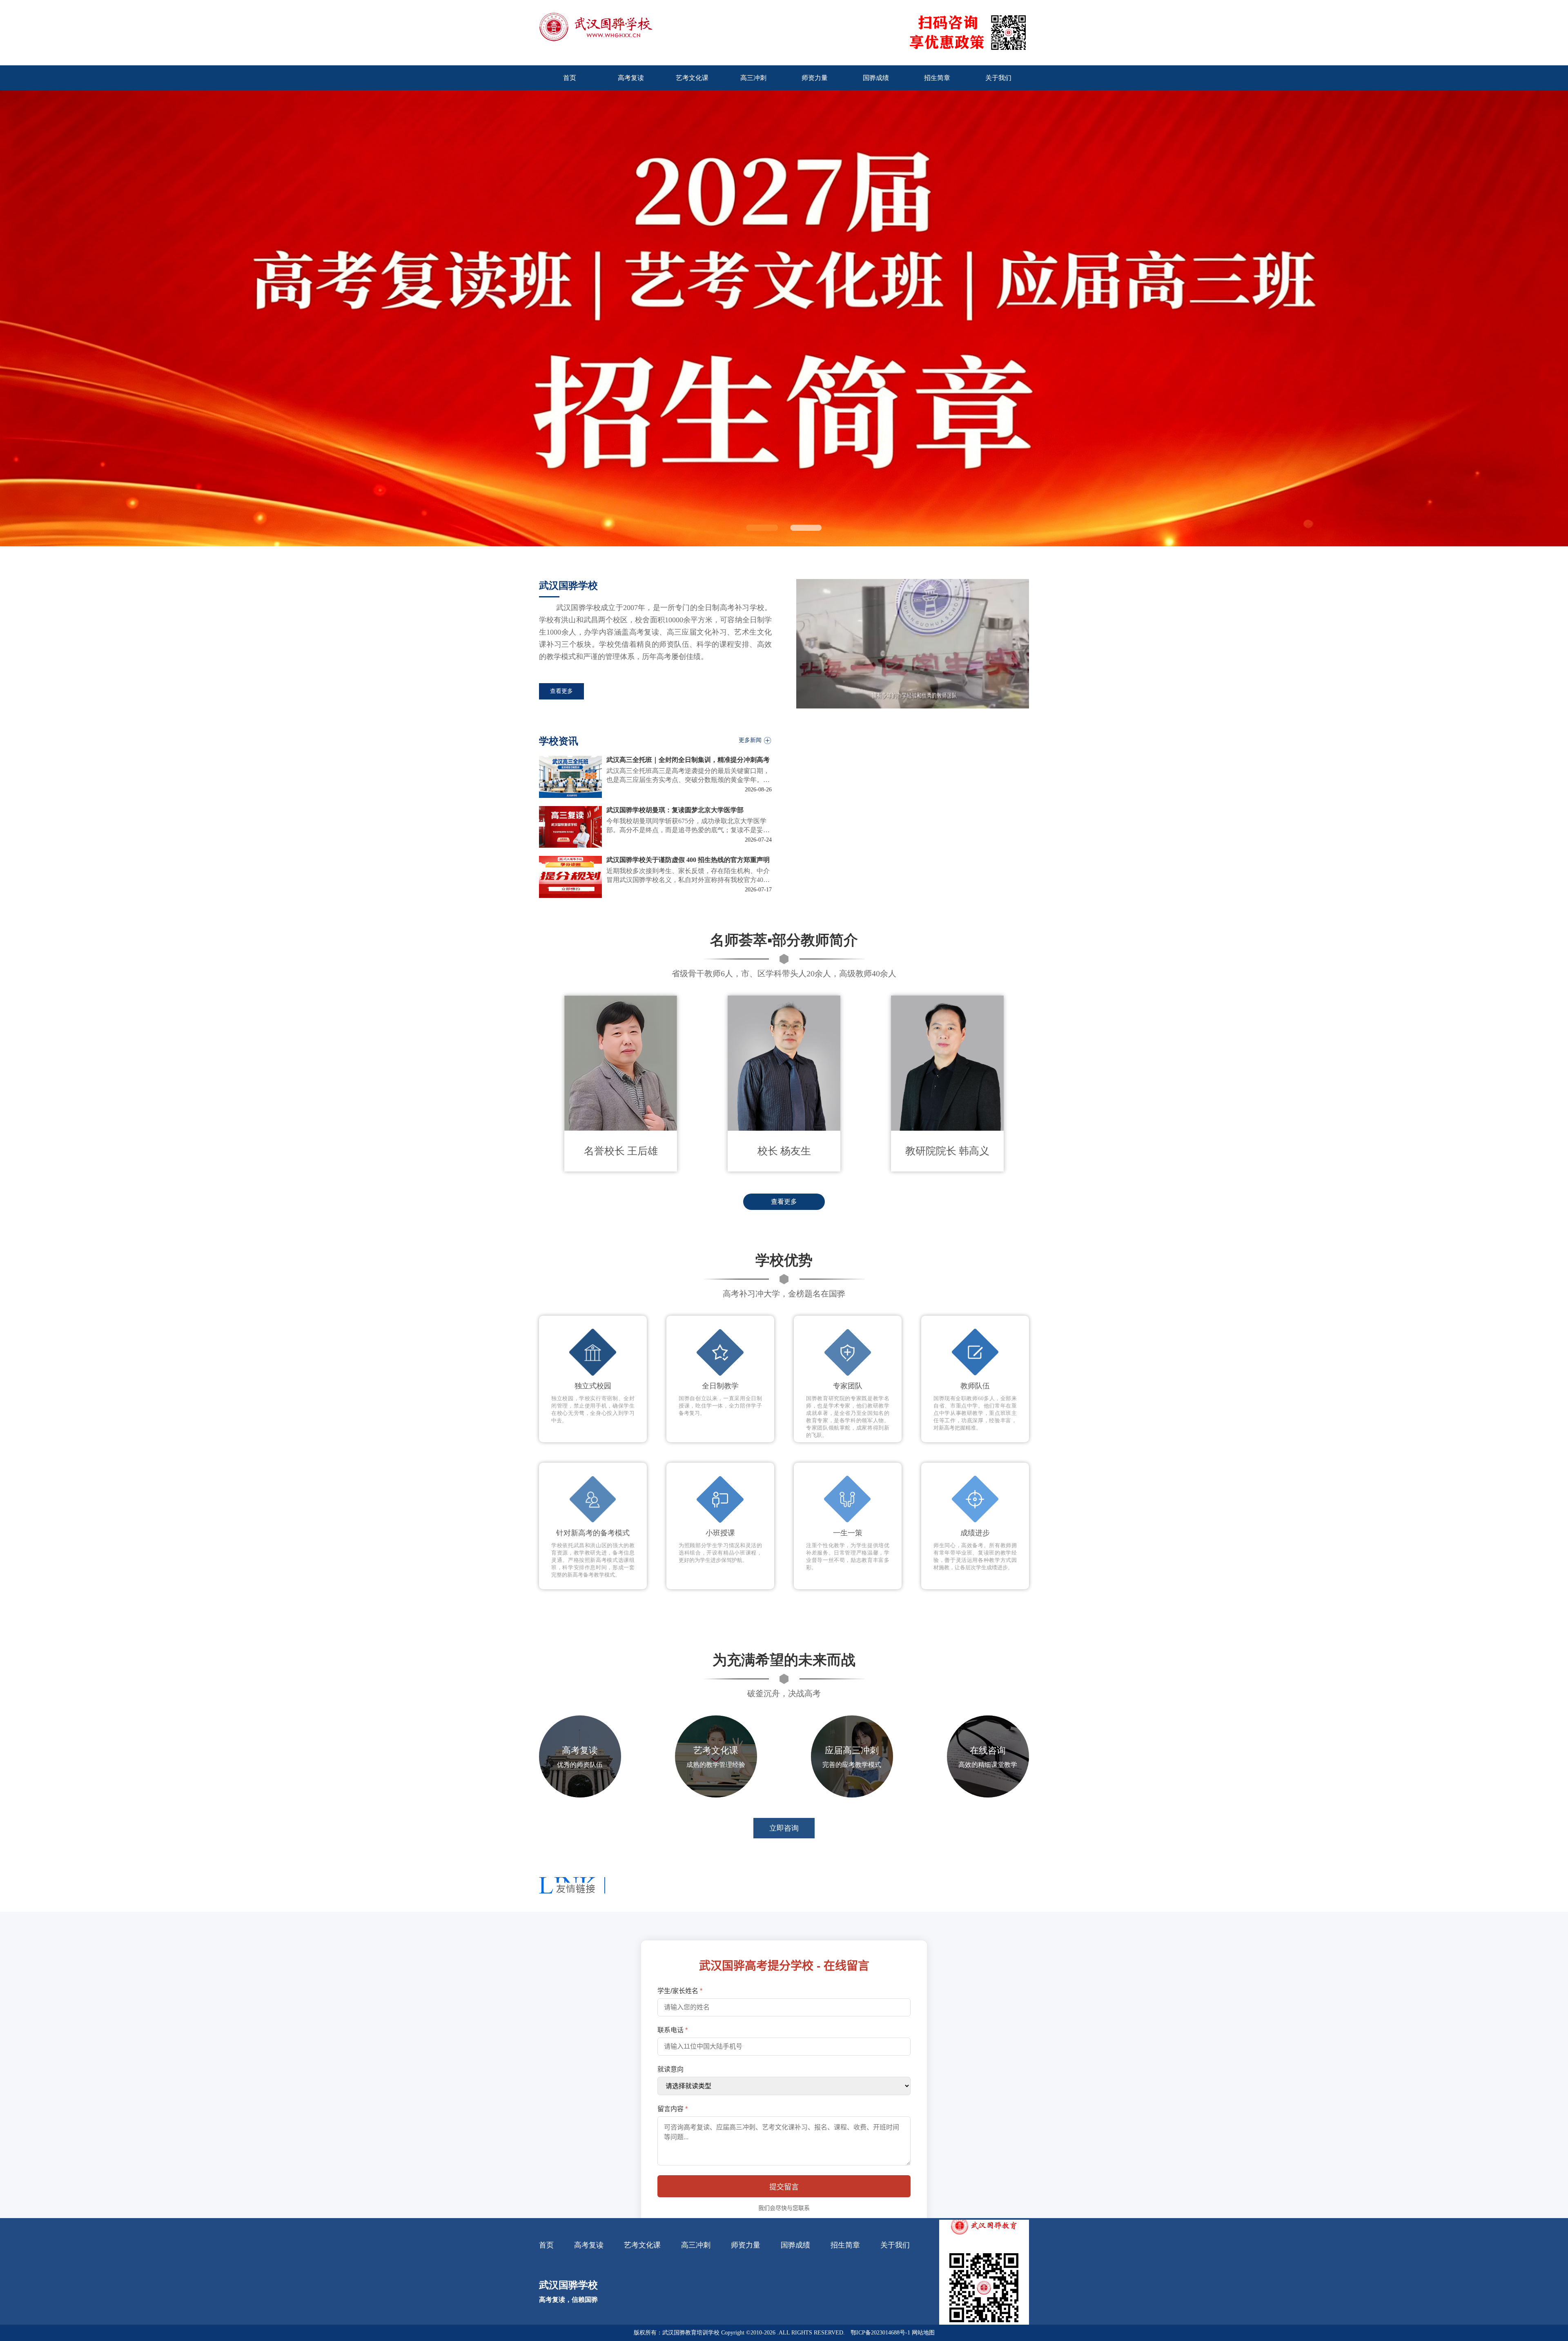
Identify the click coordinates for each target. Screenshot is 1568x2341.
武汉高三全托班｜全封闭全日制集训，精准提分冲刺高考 (688, 760)
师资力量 (746, 2245)
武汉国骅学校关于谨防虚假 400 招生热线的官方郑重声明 (688, 860)
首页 (546, 2245)
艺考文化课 (642, 2245)
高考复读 (589, 2245)
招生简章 (845, 2245)
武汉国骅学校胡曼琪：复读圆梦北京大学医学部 (675, 810)
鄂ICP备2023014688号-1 (880, 2333)
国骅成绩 (795, 2245)
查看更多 (561, 691)
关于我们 (895, 2245)
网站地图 (923, 2333)
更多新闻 (750, 740)
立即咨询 (784, 1828)
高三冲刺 (696, 2245)
